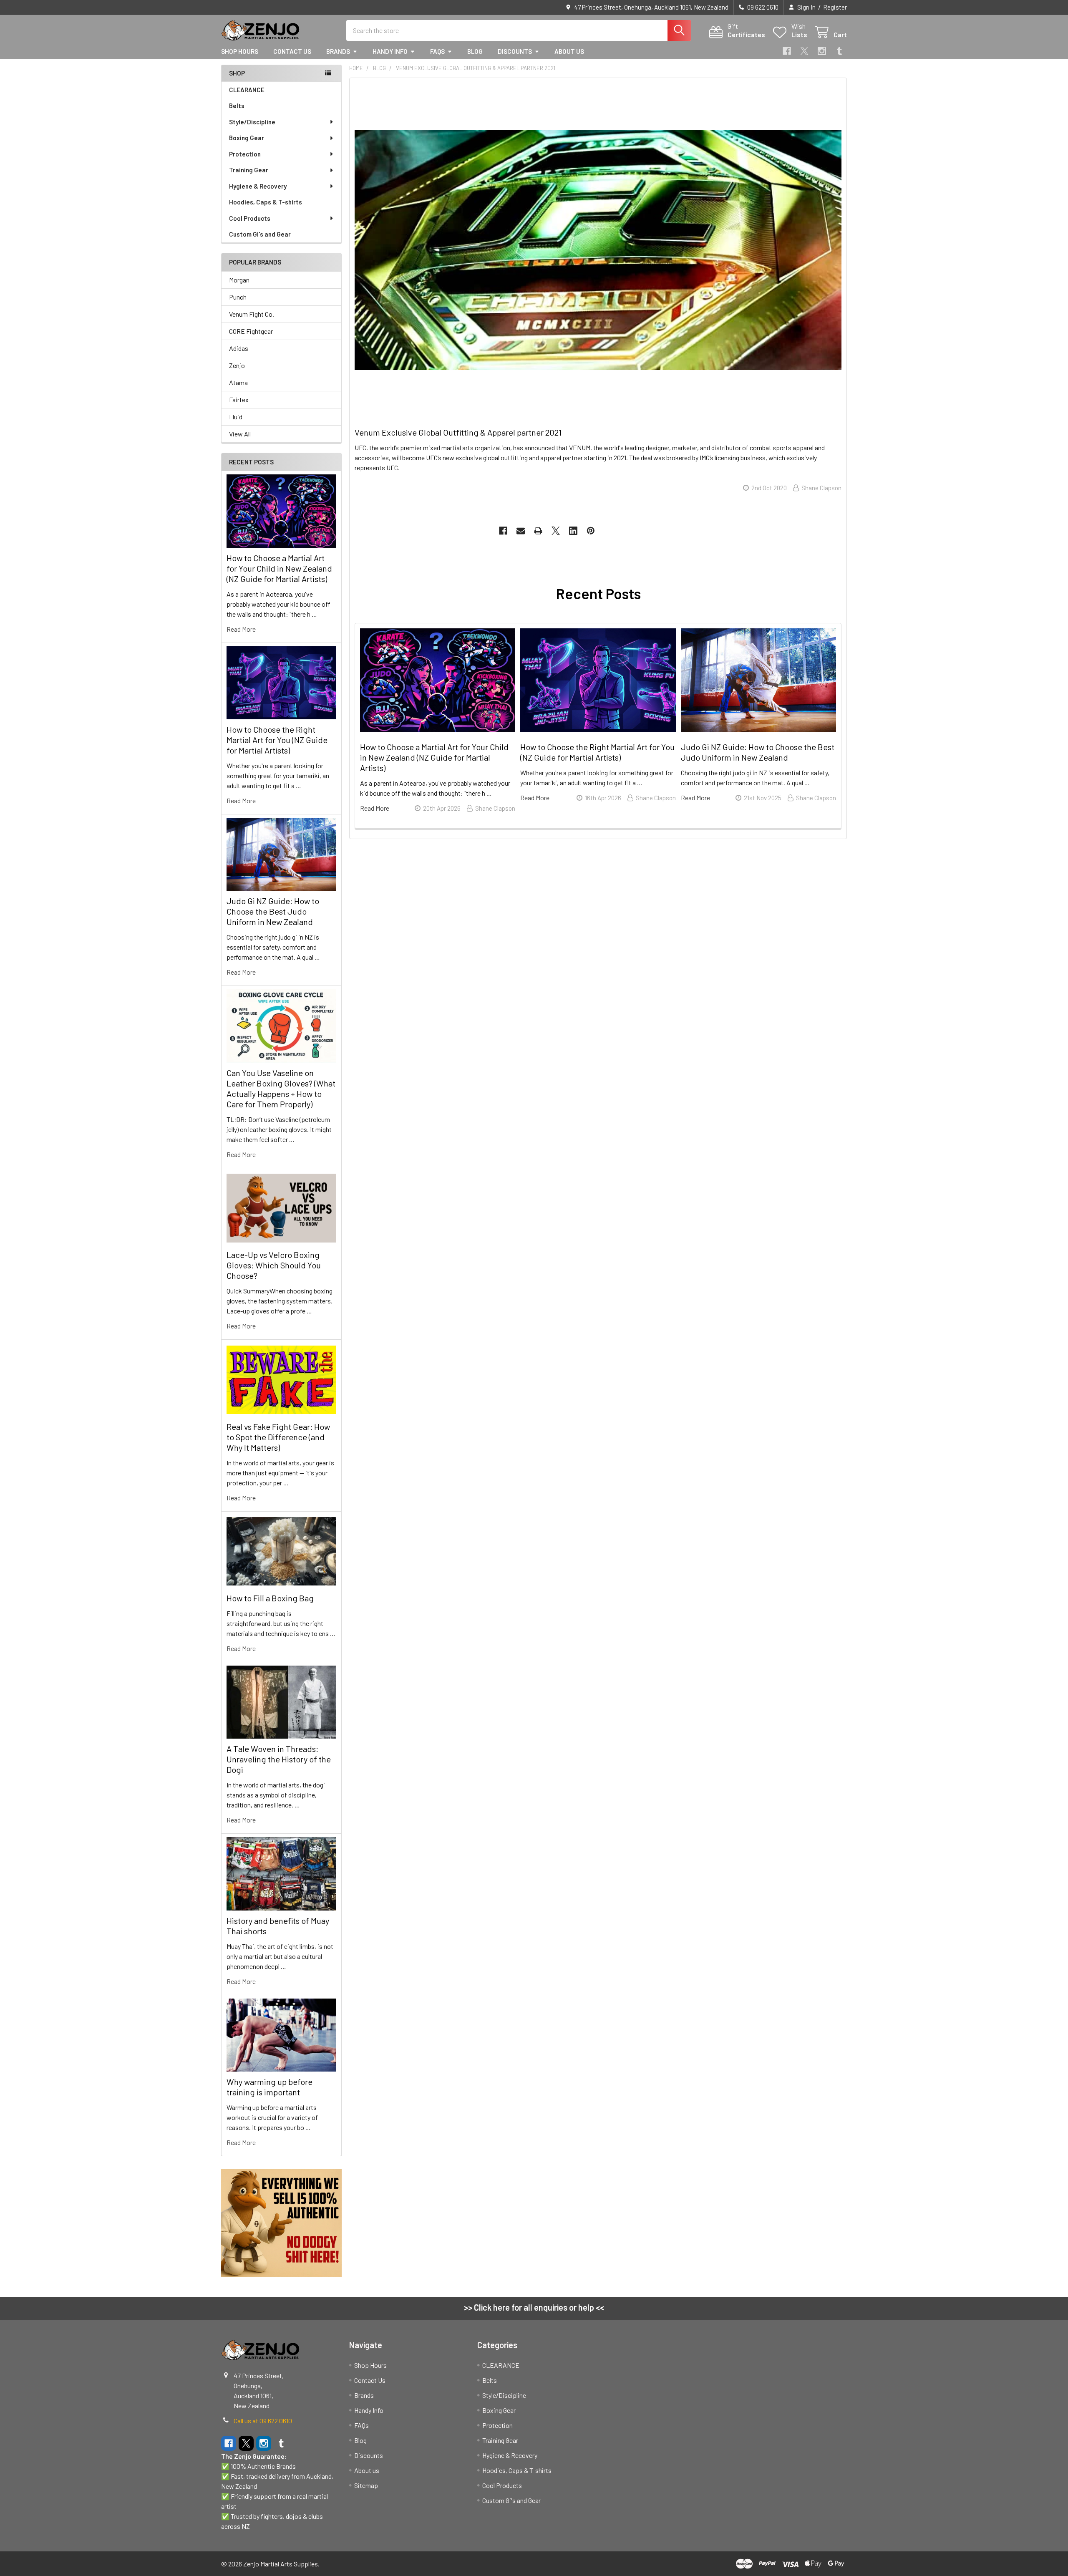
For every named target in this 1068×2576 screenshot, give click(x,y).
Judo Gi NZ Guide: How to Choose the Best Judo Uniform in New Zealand (273, 911)
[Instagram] (822, 51)
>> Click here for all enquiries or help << (534, 2307)
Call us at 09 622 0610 (263, 2421)
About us (569, 51)
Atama (238, 382)
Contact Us (292, 51)
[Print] (538, 531)
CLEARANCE (247, 90)
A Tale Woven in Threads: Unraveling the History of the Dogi (279, 1759)
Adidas (239, 348)
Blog (475, 51)
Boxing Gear (247, 138)
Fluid (236, 417)
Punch (238, 297)
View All (240, 434)
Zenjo (237, 365)
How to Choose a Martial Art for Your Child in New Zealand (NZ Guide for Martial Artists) (279, 568)
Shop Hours (240, 51)
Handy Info (390, 51)
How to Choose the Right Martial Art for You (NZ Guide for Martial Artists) (277, 740)
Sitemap (366, 2485)
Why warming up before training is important (270, 2087)
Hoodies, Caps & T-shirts (266, 202)
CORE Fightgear (251, 331)
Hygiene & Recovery (258, 186)
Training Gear (249, 170)
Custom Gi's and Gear (260, 234)
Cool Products (250, 218)
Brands (338, 51)
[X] (804, 51)
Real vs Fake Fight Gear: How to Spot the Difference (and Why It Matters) (278, 1437)
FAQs (437, 51)
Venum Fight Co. (252, 314)
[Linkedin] (573, 531)
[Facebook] (787, 51)
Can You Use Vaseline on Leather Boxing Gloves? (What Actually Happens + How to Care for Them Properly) (281, 1088)
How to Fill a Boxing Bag (270, 1598)
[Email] (521, 531)
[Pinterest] (591, 531)
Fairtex (239, 400)
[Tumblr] (839, 51)
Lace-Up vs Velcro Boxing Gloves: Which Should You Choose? (274, 1265)
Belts (237, 106)
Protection (245, 154)
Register (835, 7)
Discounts (515, 51)
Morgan (239, 280)
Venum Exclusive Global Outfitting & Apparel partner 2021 (458, 432)
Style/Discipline (252, 122)
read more (241, 629)
